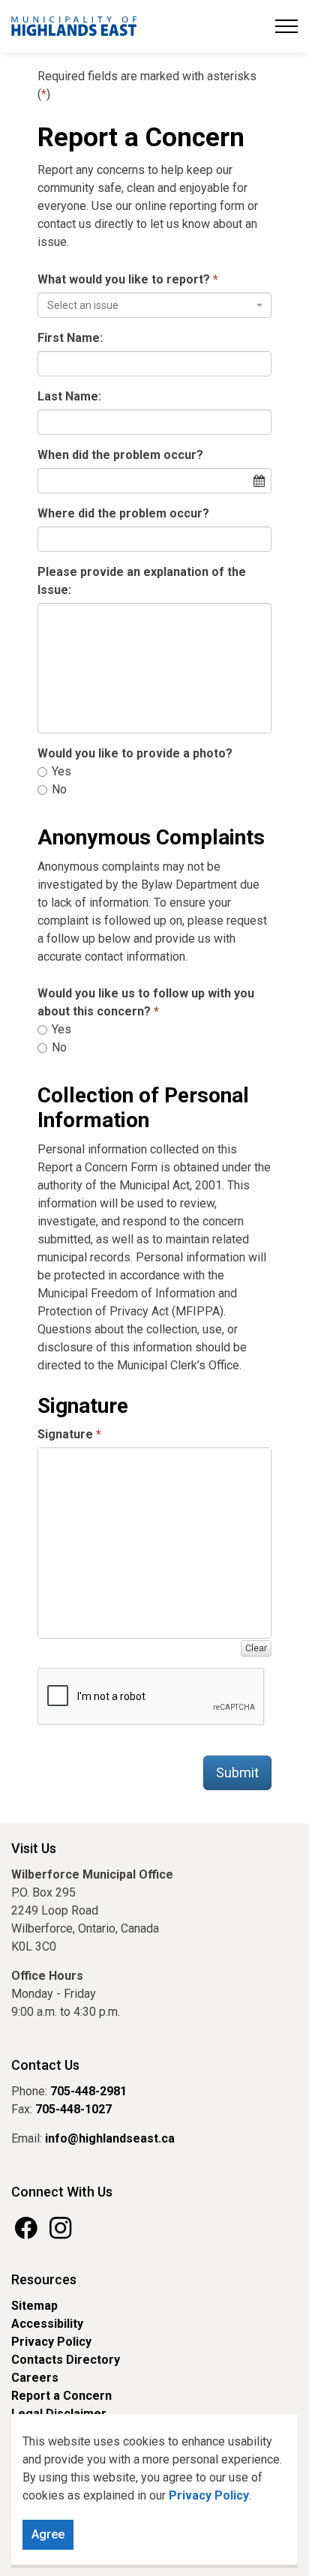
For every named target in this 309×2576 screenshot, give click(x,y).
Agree (48, 2534)
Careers (35, 2378)
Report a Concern (61, 2396)
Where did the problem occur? (123, 513)
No (58, 789)
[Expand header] (286, 26)
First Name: (70, 338)
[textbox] (150, 305)
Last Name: (69, 396)
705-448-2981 (88, 2091)
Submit (237, 1772)
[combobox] (154, 305)
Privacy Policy (51, 2342)
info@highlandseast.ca (110, 2138)
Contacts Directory (66, 2360)
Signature (65, 1434)
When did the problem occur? (120, 455)
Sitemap (34, 2306)
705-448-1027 (73, 2109)
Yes (60, 771)
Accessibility (47, 2324)
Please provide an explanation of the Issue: (142, 581)
